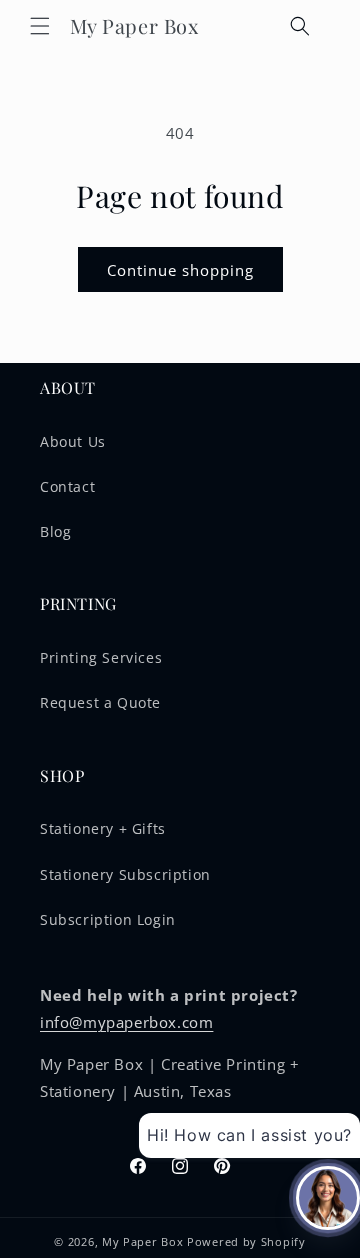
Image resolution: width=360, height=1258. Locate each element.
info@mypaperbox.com (126, 1022)
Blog (55, 531)
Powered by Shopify (246, 1241)
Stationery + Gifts (103, 828)
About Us (73, 441)
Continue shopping (180, 270)
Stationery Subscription (125, 874)
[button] (40, 26)
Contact (67, 486)
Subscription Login (108, 919)
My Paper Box (142, 1241)
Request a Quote (100, 702)
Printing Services (101, 657)
